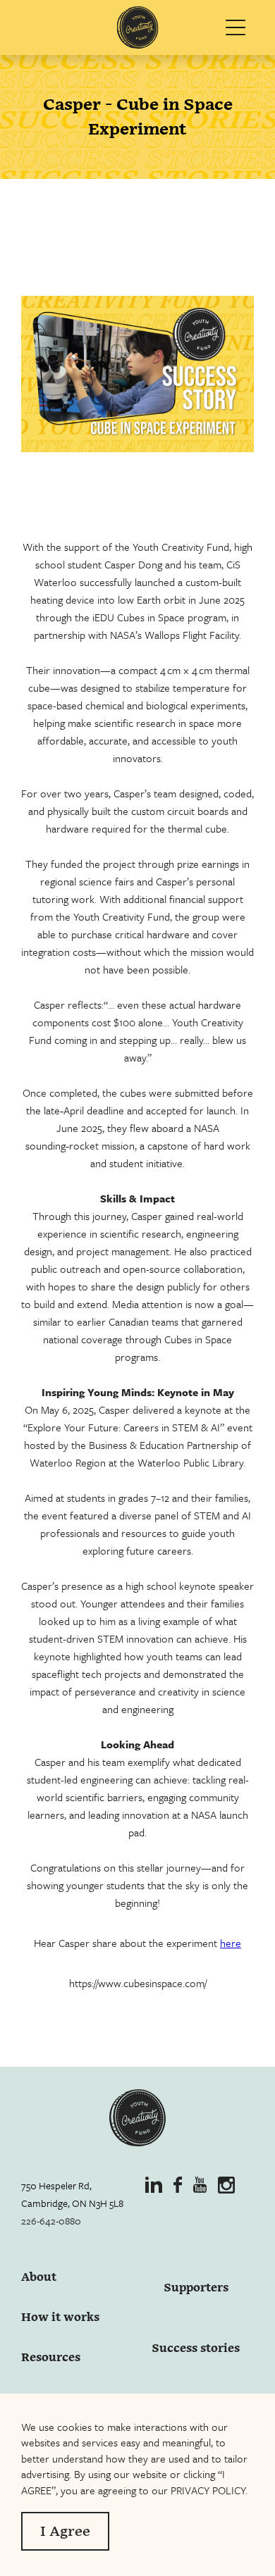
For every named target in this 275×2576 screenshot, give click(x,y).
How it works (60, 2318)
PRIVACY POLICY (208, 2490)
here (231, 1943)
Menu (238, 28)
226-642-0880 (51, 2221)
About (39, 2278)
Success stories (196, 2348)
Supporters (196, 2288)
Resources (51, 2358)
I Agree (65, 2532)
